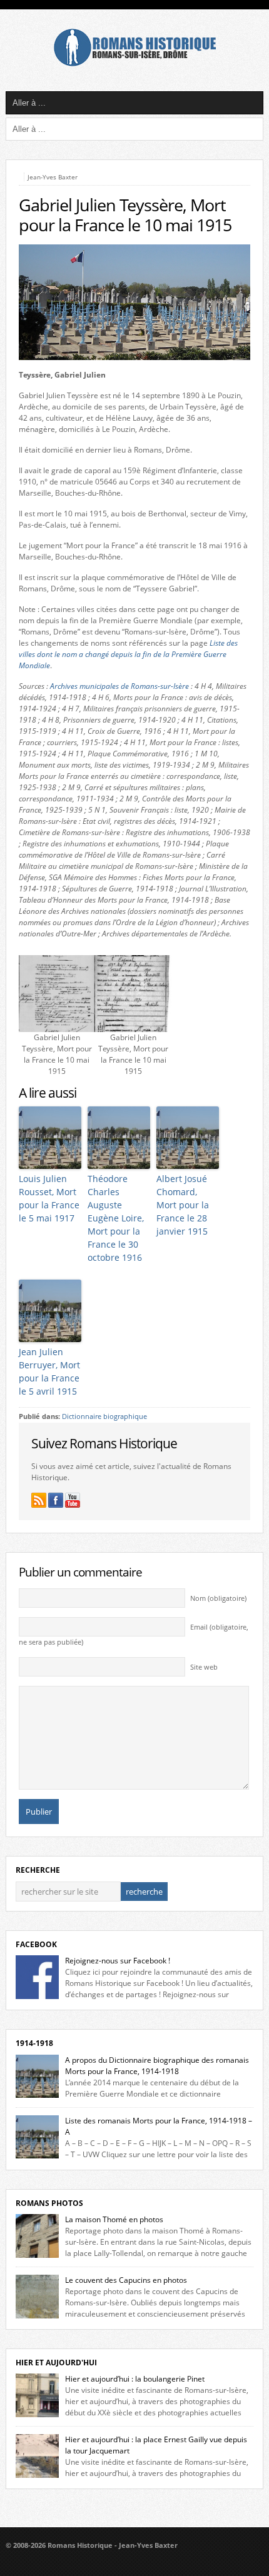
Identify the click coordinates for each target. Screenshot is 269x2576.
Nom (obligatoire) (218, 1598)
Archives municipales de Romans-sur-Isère (119, 686)
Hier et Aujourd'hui (56, 2363)
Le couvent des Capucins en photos (126, 2280)
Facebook (36, 1944)
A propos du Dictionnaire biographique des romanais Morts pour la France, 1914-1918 (157, 2066)
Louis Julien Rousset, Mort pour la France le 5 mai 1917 (49, 1198)
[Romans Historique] (134, 63)
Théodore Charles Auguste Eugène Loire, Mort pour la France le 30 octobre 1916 (116, 1218)
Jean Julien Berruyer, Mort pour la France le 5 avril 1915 (49, 1371)
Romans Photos (49, 2203)
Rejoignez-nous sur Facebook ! (118, 1961)
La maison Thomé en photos (114, 2219)
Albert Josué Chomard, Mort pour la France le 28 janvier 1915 (183, 1205)
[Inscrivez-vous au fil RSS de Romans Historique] (39, 1500)
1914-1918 (34, 2043)
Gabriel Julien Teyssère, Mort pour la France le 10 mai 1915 (125, 215)
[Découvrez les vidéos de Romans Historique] (73, 1500)
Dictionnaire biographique (104, 1416)
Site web (204, 1667)
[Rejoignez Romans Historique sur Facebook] (56, 1500)
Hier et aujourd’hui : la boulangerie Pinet (135, 2379)
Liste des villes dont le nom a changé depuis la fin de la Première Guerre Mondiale (128, 654)
